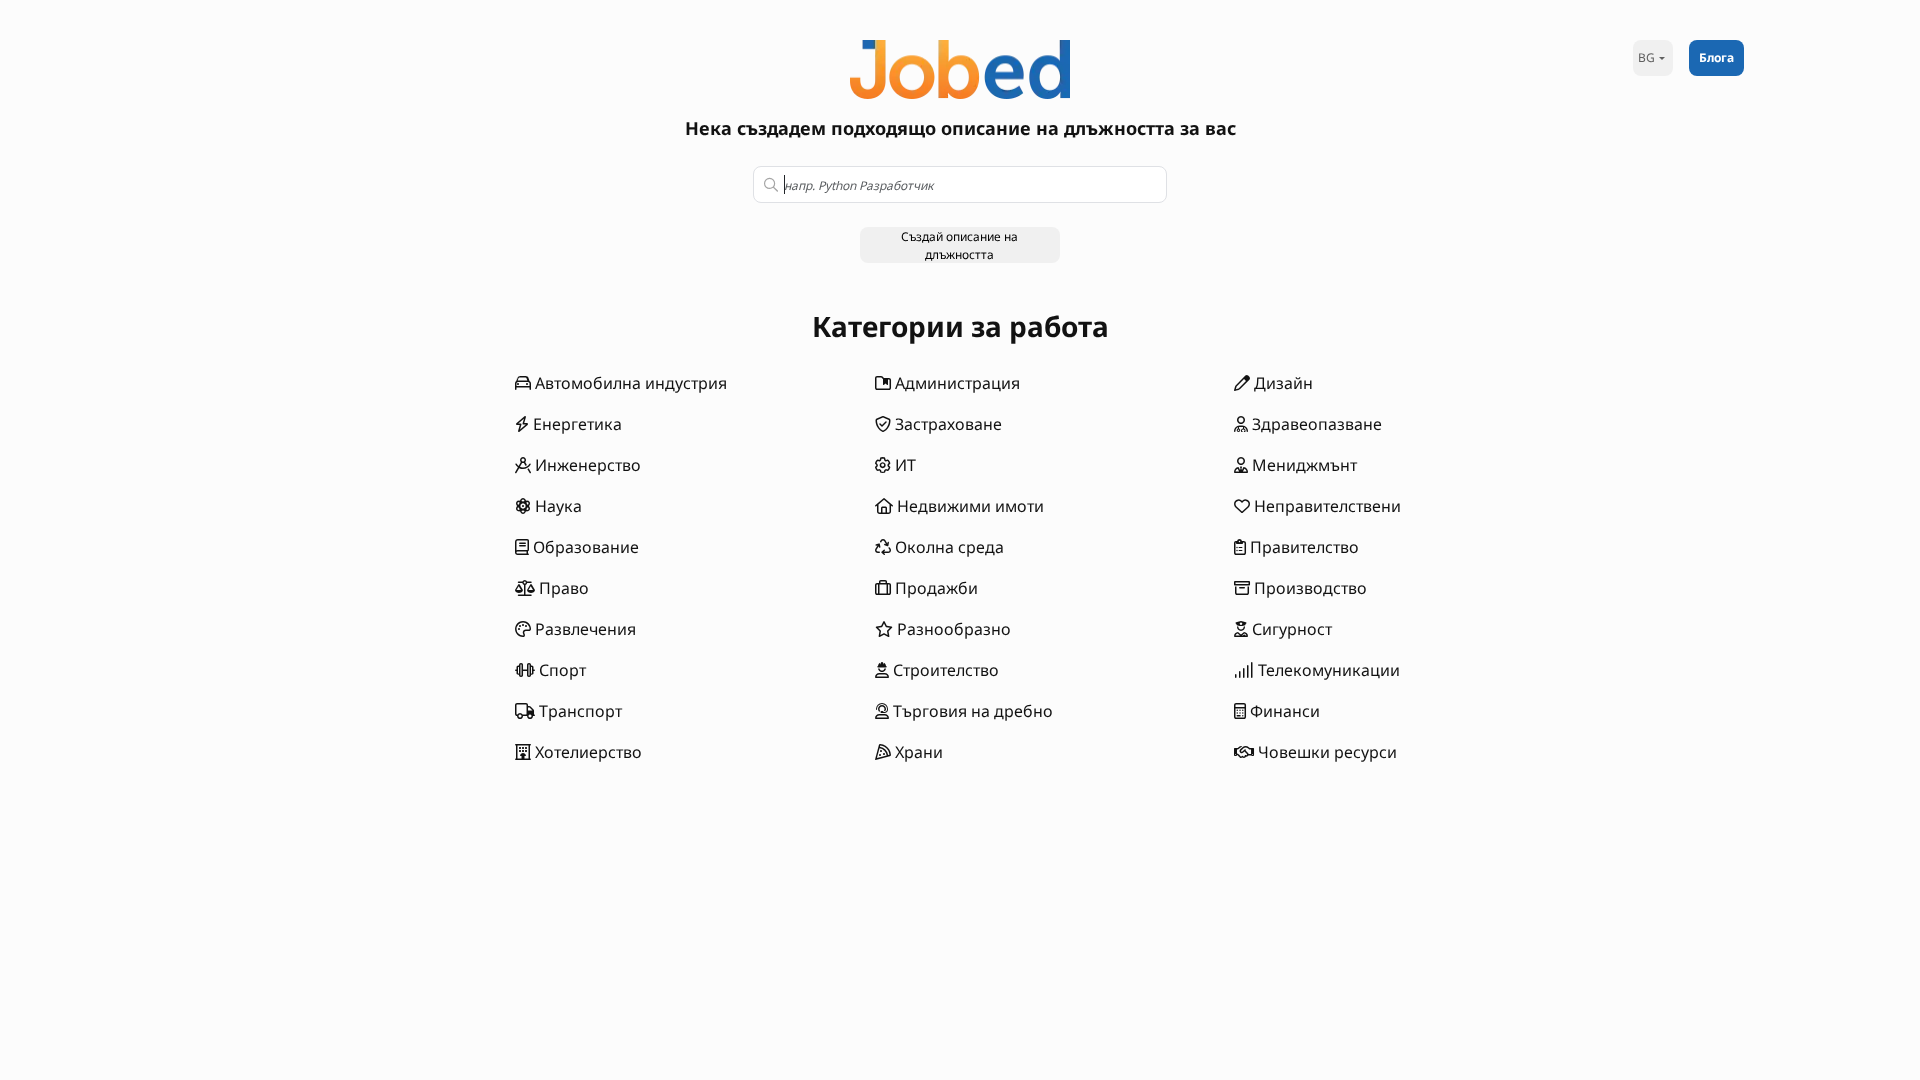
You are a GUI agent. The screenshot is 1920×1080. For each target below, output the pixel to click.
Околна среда (947, 547)
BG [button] (1646, 57)
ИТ (903, 465)
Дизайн (1281, 383)
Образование (584, 547)
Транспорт (578, 711)
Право (562, 588)
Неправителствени (1325, 506)
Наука (556, 506)
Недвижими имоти (968, 506)
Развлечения (583, 629)
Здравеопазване (1315, 424)
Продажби (934, 588)
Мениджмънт (1302, 465)
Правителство (1302, 547)
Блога (1716, 57)
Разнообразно (952, 629)
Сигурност (1290, 629)
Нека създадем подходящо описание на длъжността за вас (960, 128)
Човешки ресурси (1325, 752)
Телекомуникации (1327, 670)
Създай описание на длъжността (959, 245)
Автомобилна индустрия (629, 383)
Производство (1308, 588)
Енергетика (575, 424)
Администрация (955, 383)
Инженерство (586, 465)
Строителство (944, 670)
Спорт (560, 670)
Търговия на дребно (971, 711)
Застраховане (946, 424)
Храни (917, 752)
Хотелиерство (586, 752)
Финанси (1283, 711)
